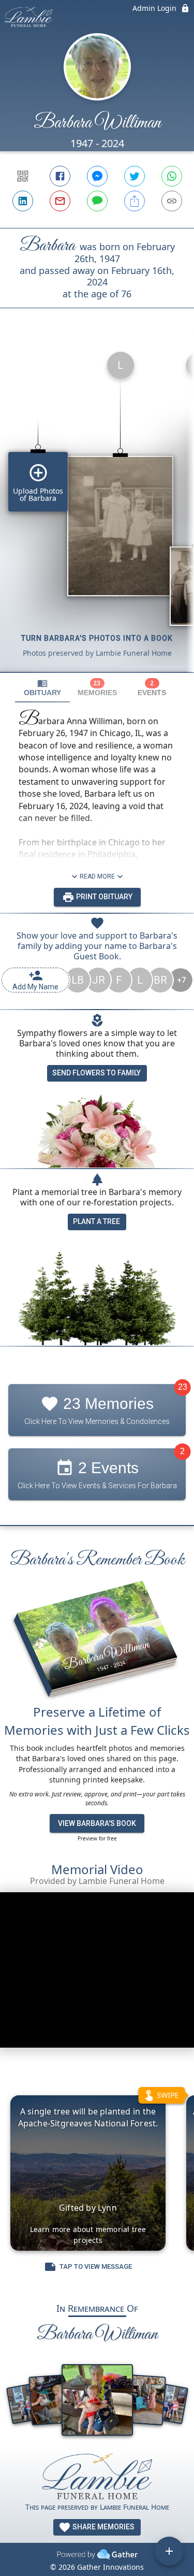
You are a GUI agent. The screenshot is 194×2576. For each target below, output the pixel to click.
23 (183, 1387)
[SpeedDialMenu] (169, 2551)
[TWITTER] (135, 176)
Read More (97, 876)
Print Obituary (103, 897)
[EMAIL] (60, 201)
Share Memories (103, 2527)
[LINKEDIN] (23, 201)
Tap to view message (96, 2266)
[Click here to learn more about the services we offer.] (97, 2477)
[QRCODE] (23, 176)
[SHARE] (135, 201)
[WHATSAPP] (172, 176)
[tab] (42, 688)
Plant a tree (96, 1221)
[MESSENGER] (97, 176)
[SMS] (97, 201)
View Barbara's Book (97, 1823)
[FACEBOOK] (60, 176)
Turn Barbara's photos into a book (97, 638)
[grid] (97, 508)
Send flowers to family (96, 1073)
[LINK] (172, 201)
